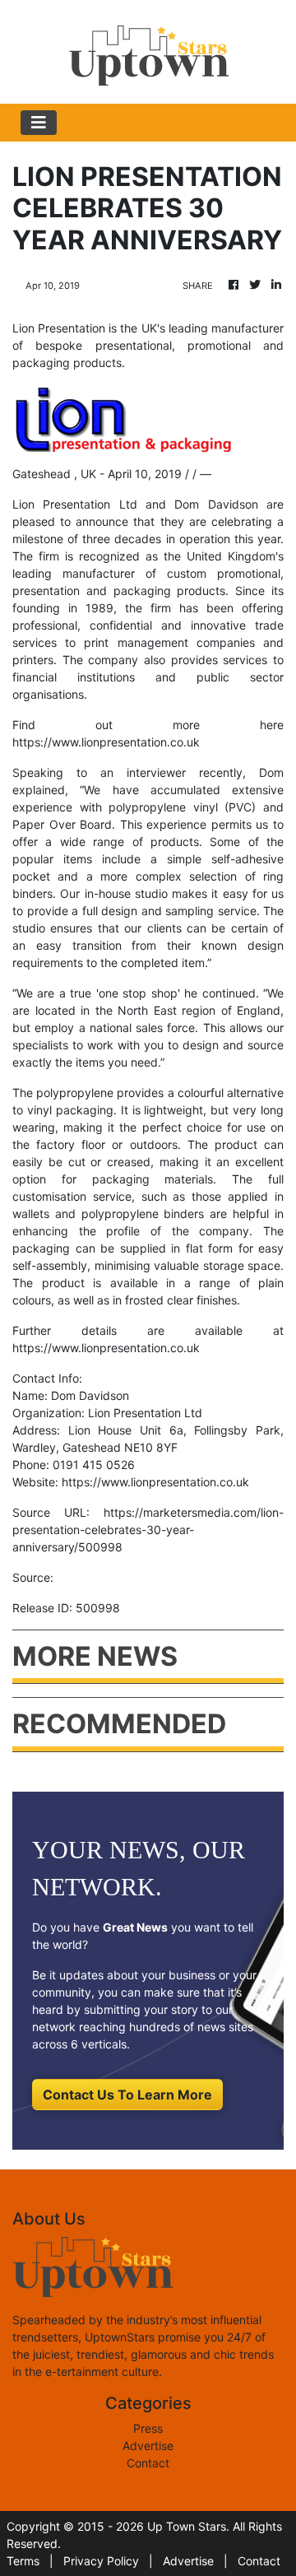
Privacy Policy (101, 2561)
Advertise (148, 2446)
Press (148, 2428)
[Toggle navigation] (39, 123)
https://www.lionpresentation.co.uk (106, 742)
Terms (23, 2561)
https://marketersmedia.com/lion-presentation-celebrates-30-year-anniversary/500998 (148, 1530)
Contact (148, 2463)
